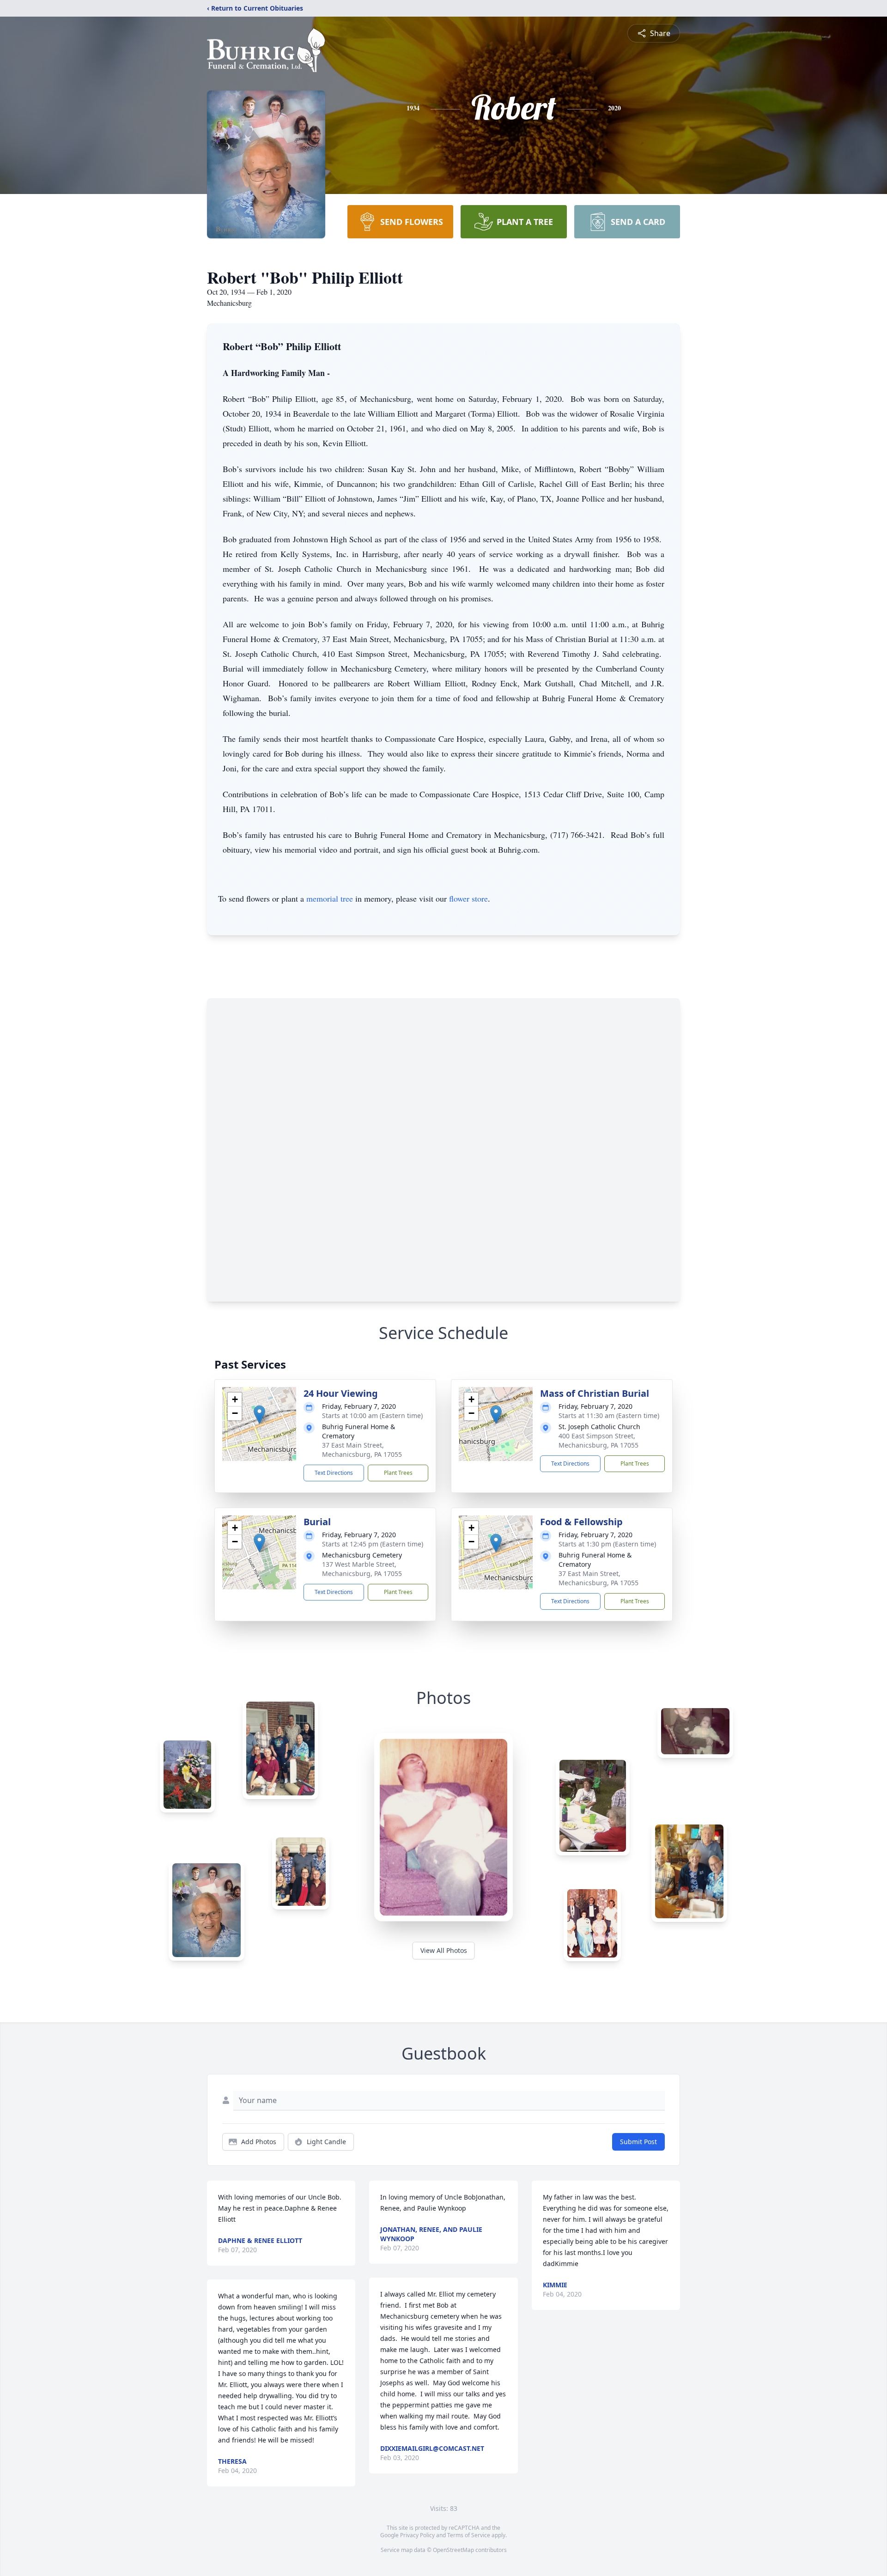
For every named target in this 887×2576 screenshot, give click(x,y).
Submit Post (638, 2142)
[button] (259, 1415)
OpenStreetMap (453, 2550)
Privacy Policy (417, 2535)
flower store (468, 898)
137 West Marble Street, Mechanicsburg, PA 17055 (362, 1569)
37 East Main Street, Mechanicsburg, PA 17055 (362, 1450)
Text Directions (334, 1473)
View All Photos (444, 1950)
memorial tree (330, 898)
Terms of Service (469, 2535)
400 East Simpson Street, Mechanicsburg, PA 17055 (598, 1440)
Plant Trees (398, 1473)
